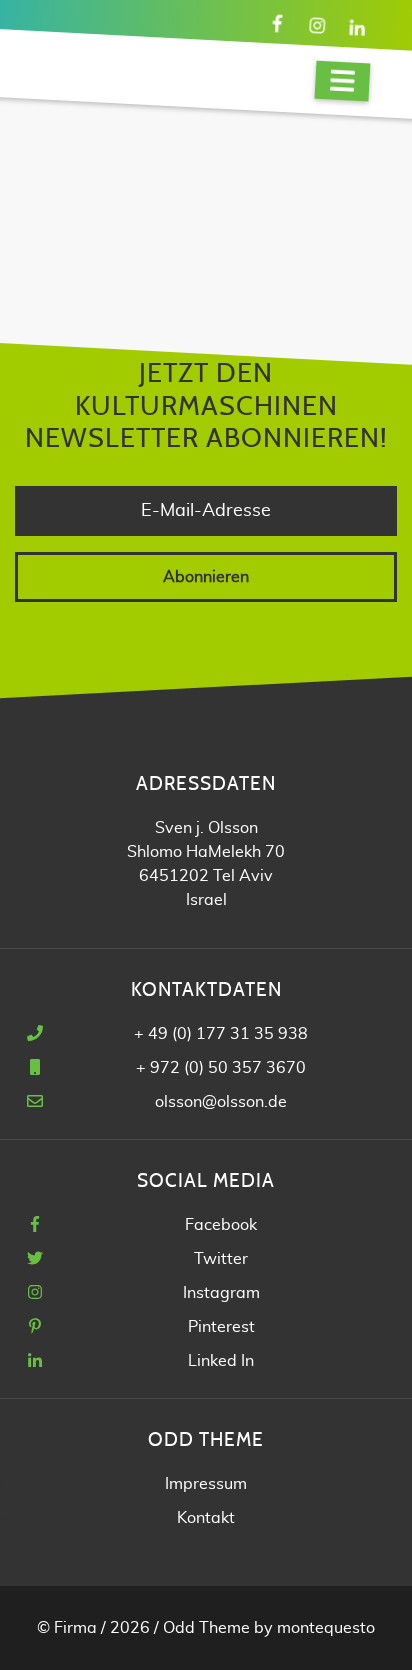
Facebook (221, 1225)
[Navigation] (343, 81)
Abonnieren (206, 577)
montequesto (326, 1628)
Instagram (221, 1293)
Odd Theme (206, 1628)
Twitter (221, 1259)
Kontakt (206, 1518)
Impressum (206, 1484)
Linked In (221, 1361)
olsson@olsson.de (221, 1102)
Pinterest (221, 1327)
